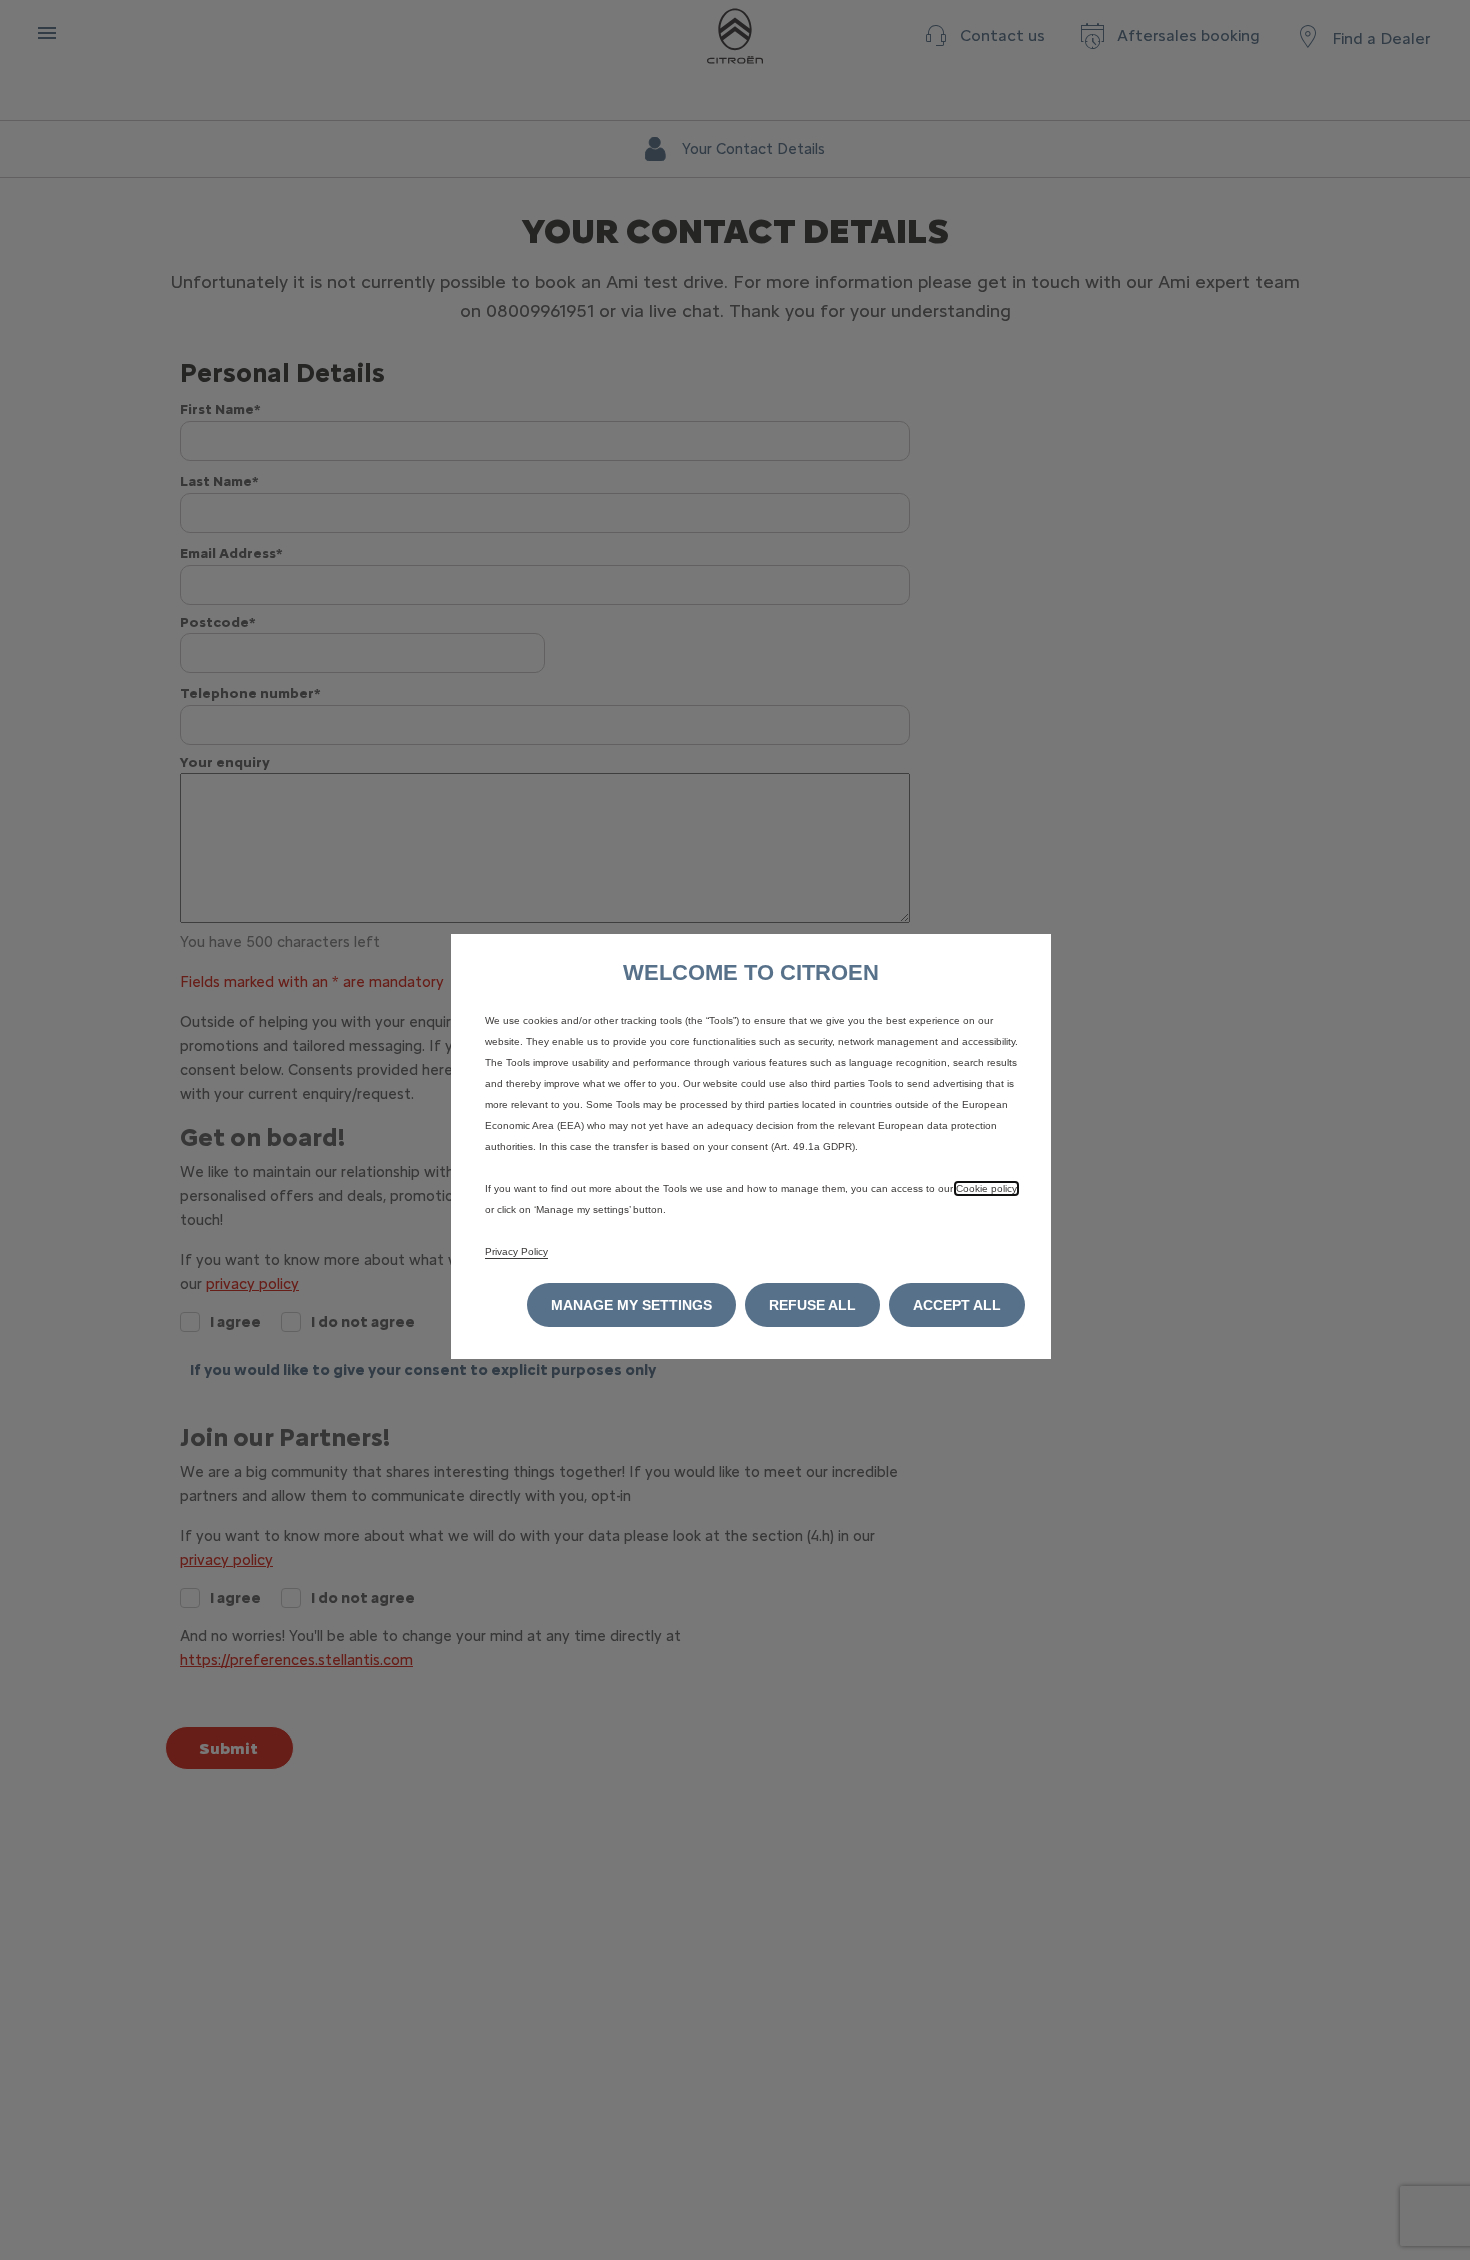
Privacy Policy (516, 1251)
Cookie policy (986, 1188)
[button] (631, 1305)
